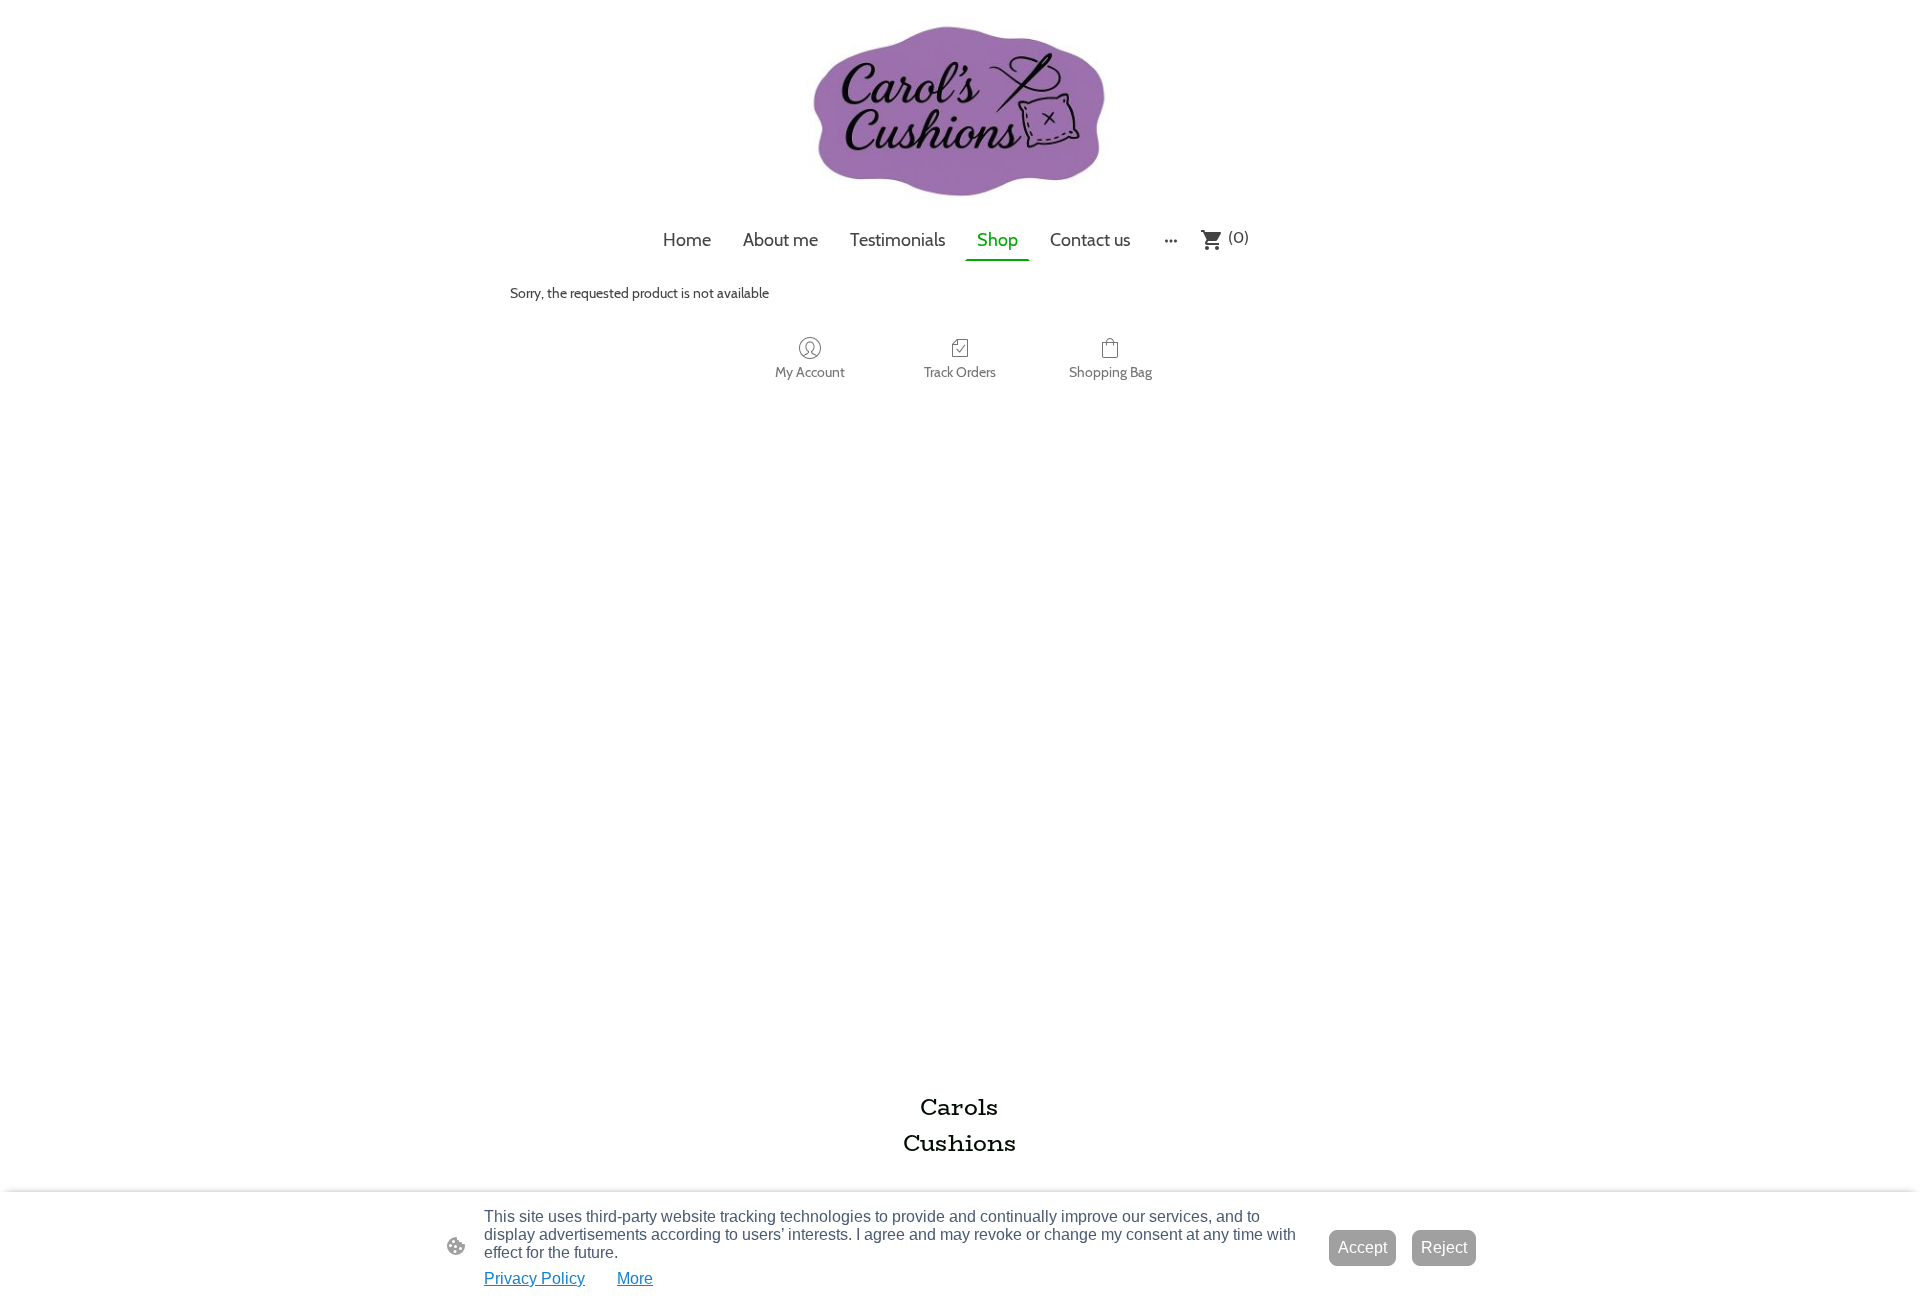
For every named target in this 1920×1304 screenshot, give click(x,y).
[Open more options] (1171, 240)
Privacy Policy (534, 1278)
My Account (810, 372)
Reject (1444, 1247)
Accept (1362, 1247)
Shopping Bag (1110, 372)
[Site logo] (960, 109)
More (635, 1278)
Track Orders (960, 372)
